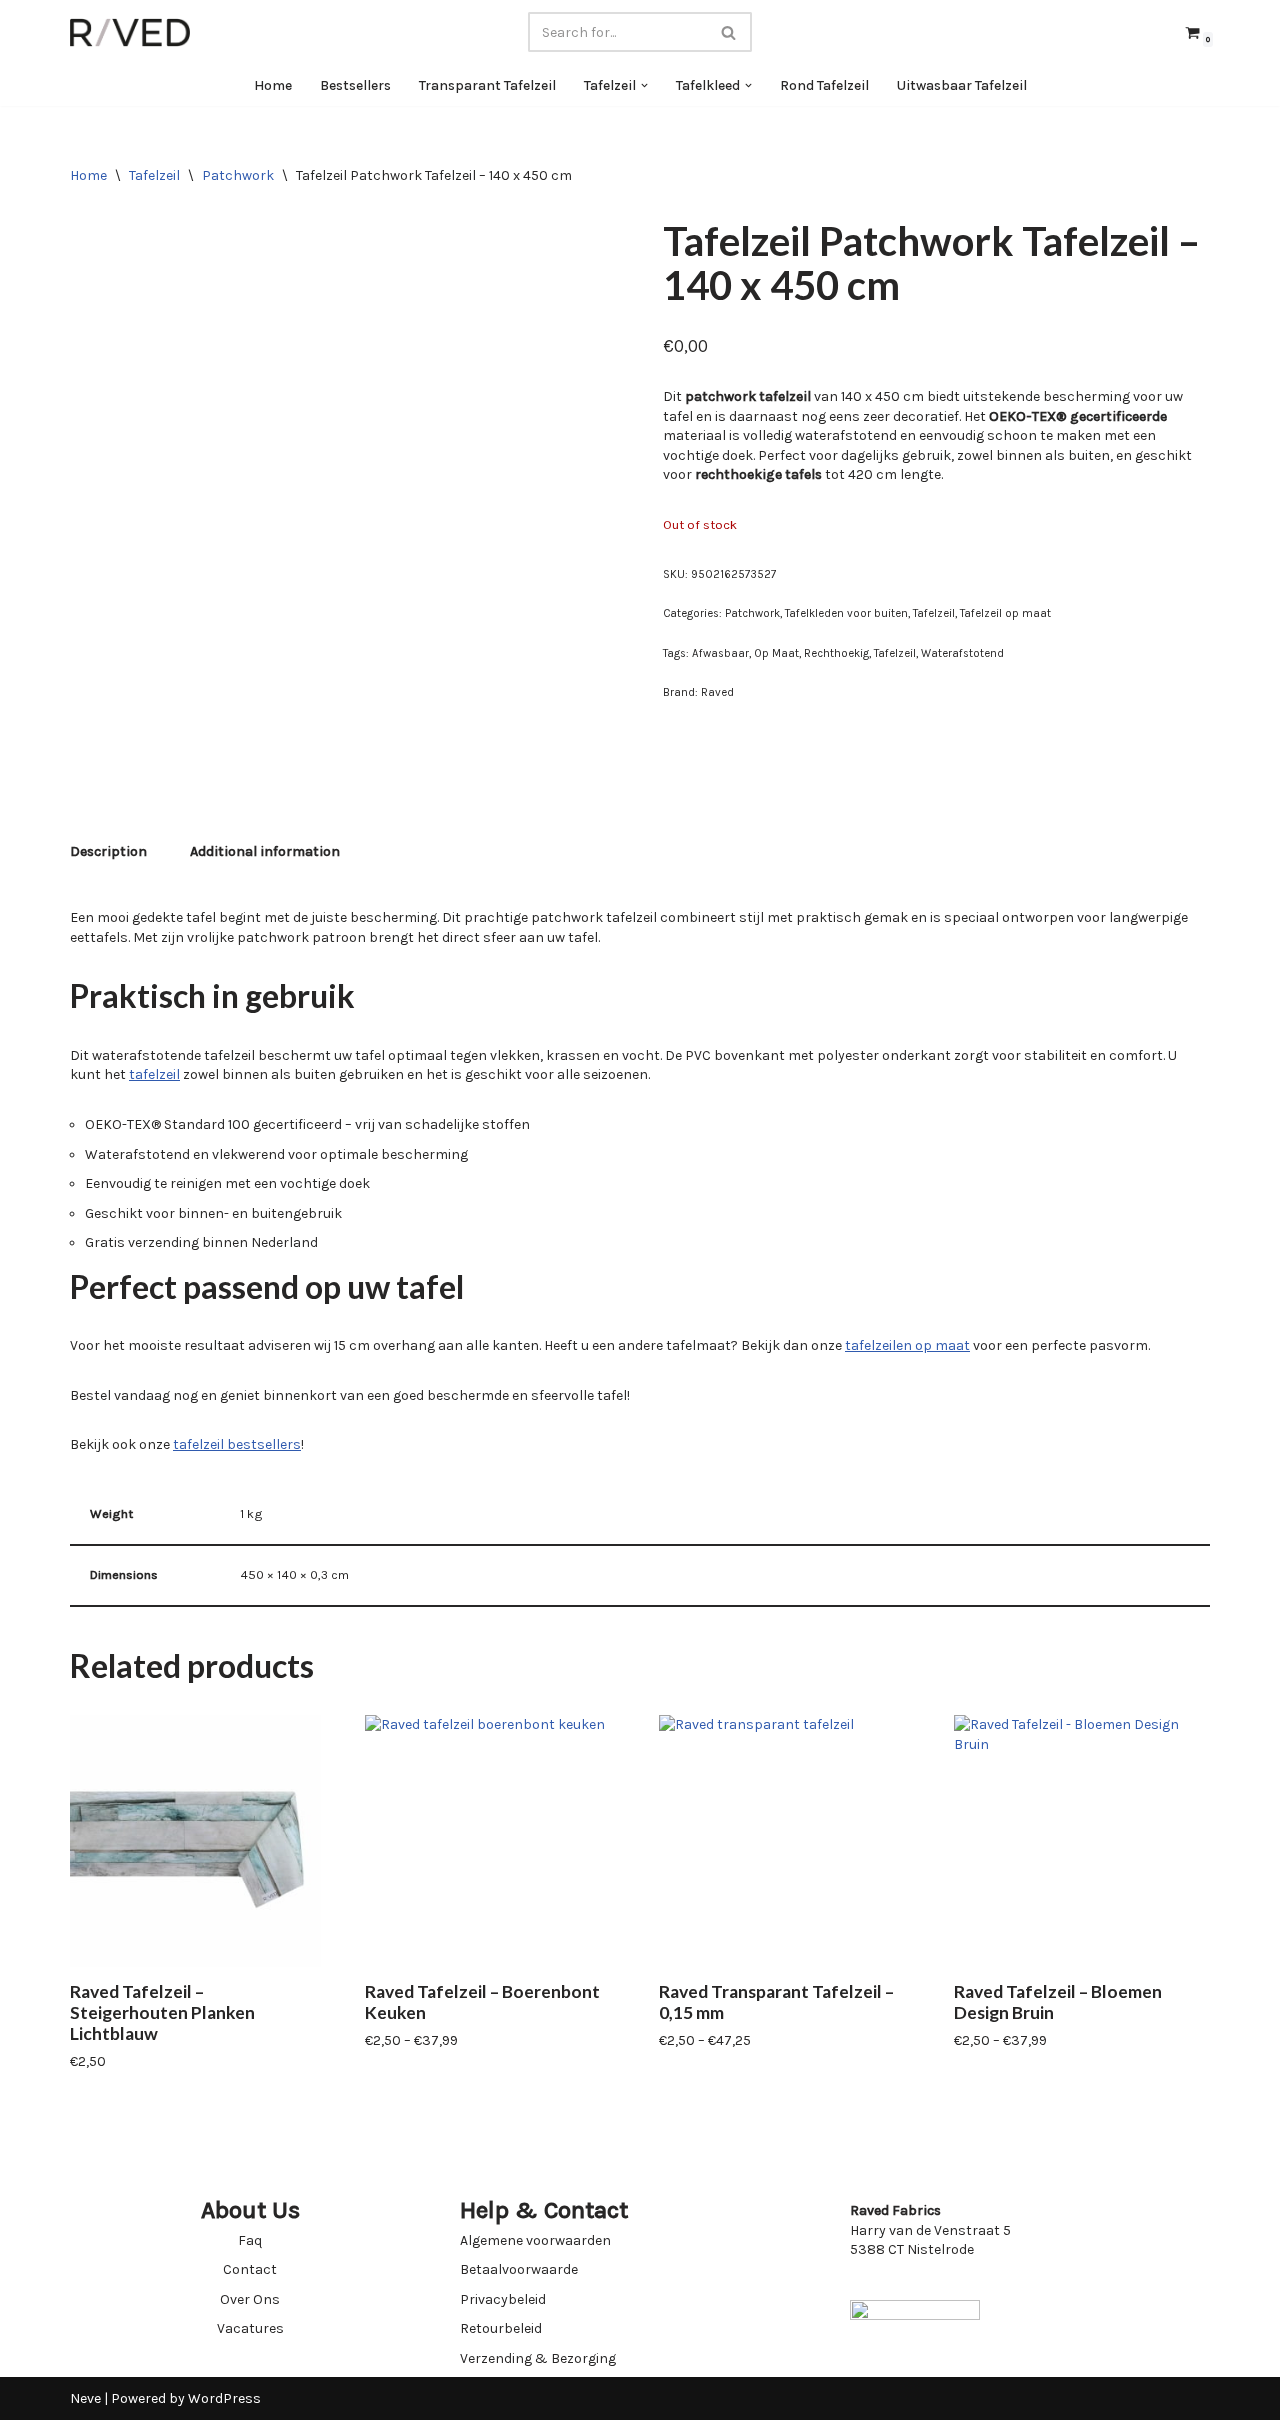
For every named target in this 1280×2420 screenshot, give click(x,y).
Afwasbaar (720, 653)
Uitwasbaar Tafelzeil (962, 85)
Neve (85, 2398)
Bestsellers (355, 85)
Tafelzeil (154, 175)
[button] (644, 85)
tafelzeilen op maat (907, 1345)
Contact (250, 2269)
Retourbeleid (501, 2328)
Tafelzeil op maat (1005, 613)
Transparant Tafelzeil (487, 85)
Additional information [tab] (265, 851)
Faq (250, 2240)
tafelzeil (154, 1074)
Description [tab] (108, 851)
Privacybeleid (503, 2299)
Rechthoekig (836, 653)
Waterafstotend (962, 653)
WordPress (224, 2398)
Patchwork (238, 175)
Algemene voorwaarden (535, 2240)
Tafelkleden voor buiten (846, 613)
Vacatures (250, 2328)
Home (273, 85)
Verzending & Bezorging (538, 2358)
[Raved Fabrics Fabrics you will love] (130, 32)
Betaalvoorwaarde (519, 2269)
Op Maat (776, 653)
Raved (717, 692)
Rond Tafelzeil (824, 85)
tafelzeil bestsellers (237, 1444)
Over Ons (250, 2299)
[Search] (729, 32)
